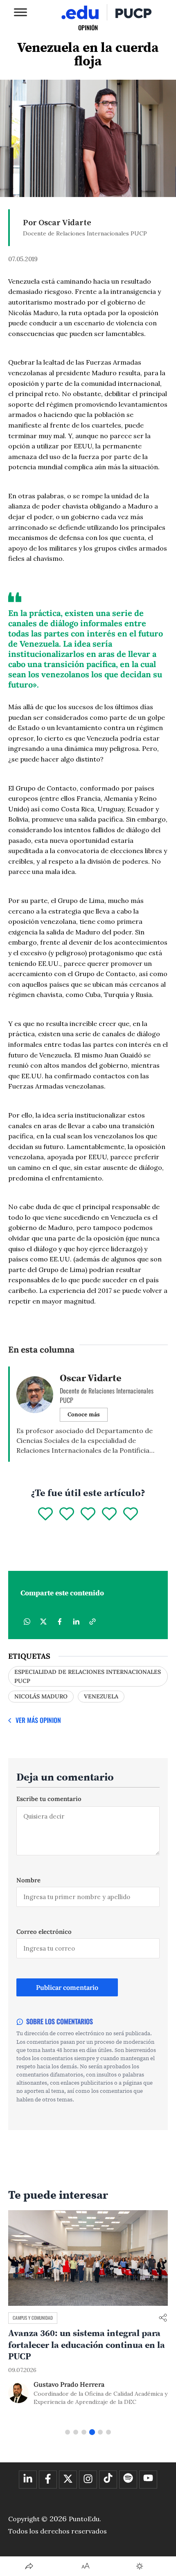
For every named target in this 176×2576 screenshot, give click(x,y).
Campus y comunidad (33, 2318)
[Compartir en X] (43, 1622)
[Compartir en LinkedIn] (76, 1622)
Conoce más (84, 1414)
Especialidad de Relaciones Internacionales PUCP (88, 1676)
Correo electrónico (44, 1932)
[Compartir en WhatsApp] (27, 1622)
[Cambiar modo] (140, 2566)
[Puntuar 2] (67, 1514)
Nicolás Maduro (41, 1696)
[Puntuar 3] (88, 1514)
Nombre (28, 1880)
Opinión (88, 27)
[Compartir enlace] (163, 2318)
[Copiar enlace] (93, 1622)
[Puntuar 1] (45, 1514)
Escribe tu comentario (49, 1799)
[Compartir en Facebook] (60, 1622)
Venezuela (101, 1696)
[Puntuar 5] (131, 1514)
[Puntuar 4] (109, 1514)
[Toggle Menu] (20, 12)
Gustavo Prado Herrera (69, 2384)
